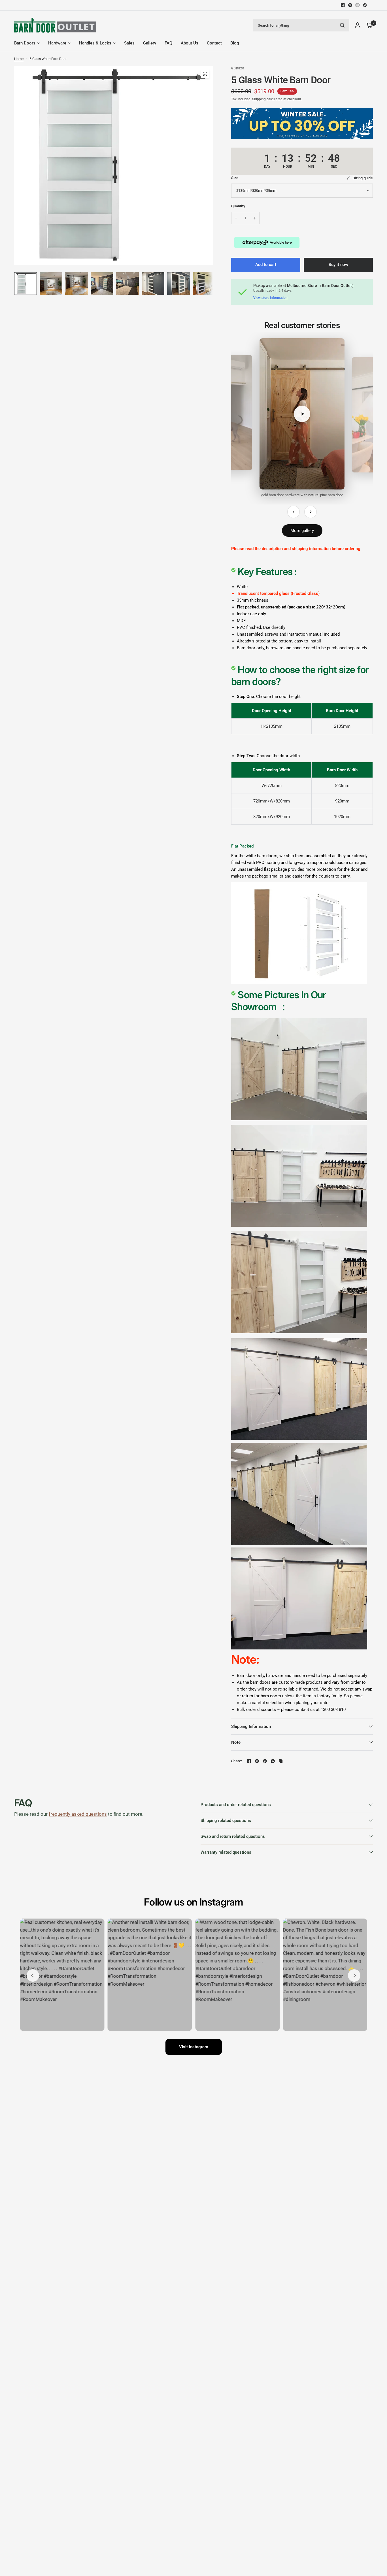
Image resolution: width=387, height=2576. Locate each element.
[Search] (342, 25)
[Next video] (311, 512)
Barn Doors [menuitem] (25, 43)
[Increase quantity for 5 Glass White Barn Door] (255, 218)
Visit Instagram (194, 2047)
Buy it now (338, 265)
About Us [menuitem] (190, 43)
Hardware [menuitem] (57, 43)
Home (19, 59)
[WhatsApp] (273, 1761)
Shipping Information (251, 1726)
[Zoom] (205, 74)
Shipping (259, 99)
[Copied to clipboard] (281, 1761)
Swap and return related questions (233, 1836)
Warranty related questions (226, 1852)
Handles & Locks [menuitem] (95, 43)
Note (236, 1742)
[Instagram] (358, 5)
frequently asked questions (78, 1814)
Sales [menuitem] (129, 43)
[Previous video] (294, 512)
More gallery (302, 531)
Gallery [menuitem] (150, 43)
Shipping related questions (226, 1821)
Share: (237, 1761)
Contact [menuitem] (214, 43)
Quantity (238, 206)
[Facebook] (343, 5)
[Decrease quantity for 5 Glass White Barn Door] (236, 218)
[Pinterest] (365, 5)
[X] (350, 5)
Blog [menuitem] (235, 43)
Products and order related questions (236, 1805)
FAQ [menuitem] (168, 43)
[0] (368, 25)
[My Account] (358, 25)
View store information (270, 298)
